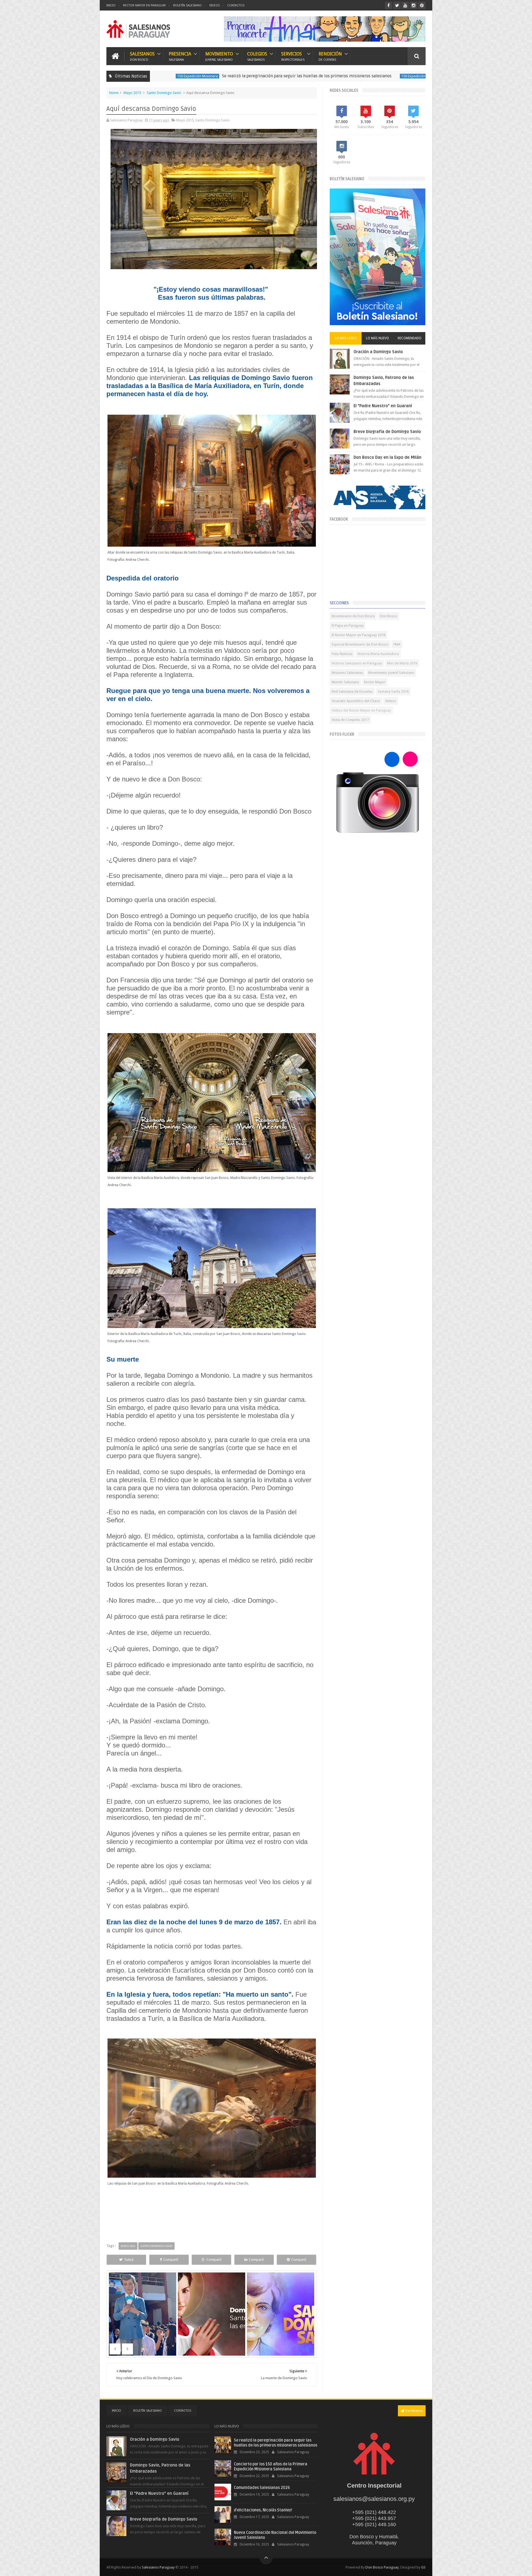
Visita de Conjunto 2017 (350, 720)
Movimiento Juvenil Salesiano (391, 673)
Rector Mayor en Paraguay (144, 5)
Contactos (236, 5)
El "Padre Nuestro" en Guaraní (383, 406)
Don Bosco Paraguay (382, 2567)
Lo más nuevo (378, 338)
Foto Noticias (342, 654)
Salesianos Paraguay (158, 2567)
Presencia (180, 56)
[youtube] (405, 5)
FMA (397, 644)
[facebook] (389, 5)
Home (114, 93)
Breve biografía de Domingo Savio (387, 432)
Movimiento (219, 56)
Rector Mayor (375, 682)
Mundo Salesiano (345, 682)
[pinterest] (422, 5)
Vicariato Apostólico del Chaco (356, 701)
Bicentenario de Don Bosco (353, 616)
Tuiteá (129, 2260)
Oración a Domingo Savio (378, 352)
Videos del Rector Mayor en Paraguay (361, 710)
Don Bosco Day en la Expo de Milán (388, 457)
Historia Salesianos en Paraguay (357, 663)
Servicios (293, 56)
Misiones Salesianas (347, 673)
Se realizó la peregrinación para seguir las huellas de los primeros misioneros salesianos (175, 76)
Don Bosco (389, 616)
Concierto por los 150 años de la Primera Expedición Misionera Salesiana (383, 76)
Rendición (330, 56)
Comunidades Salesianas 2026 (262, 2488)
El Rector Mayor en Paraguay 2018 (359, 635)
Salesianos (142, 56)
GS (423, 2567)
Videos (214, 5)
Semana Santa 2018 (393, 691)
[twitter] (397, 5)
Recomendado (410, 338)
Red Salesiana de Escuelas (352, 691)
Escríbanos (414, 2411)
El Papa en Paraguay (348, 625)
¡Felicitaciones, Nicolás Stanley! (263, 2510)
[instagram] (414, 5)
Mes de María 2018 (402, 663)
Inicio (111, 5)
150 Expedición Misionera (290, 76)
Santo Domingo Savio (164, 93)
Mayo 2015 (132, 93)
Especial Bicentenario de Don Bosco (360, 644)
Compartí (171, 2260)
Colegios (257, 56)
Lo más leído (346, 338)
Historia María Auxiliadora (378, 654)
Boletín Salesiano (187, 5)
